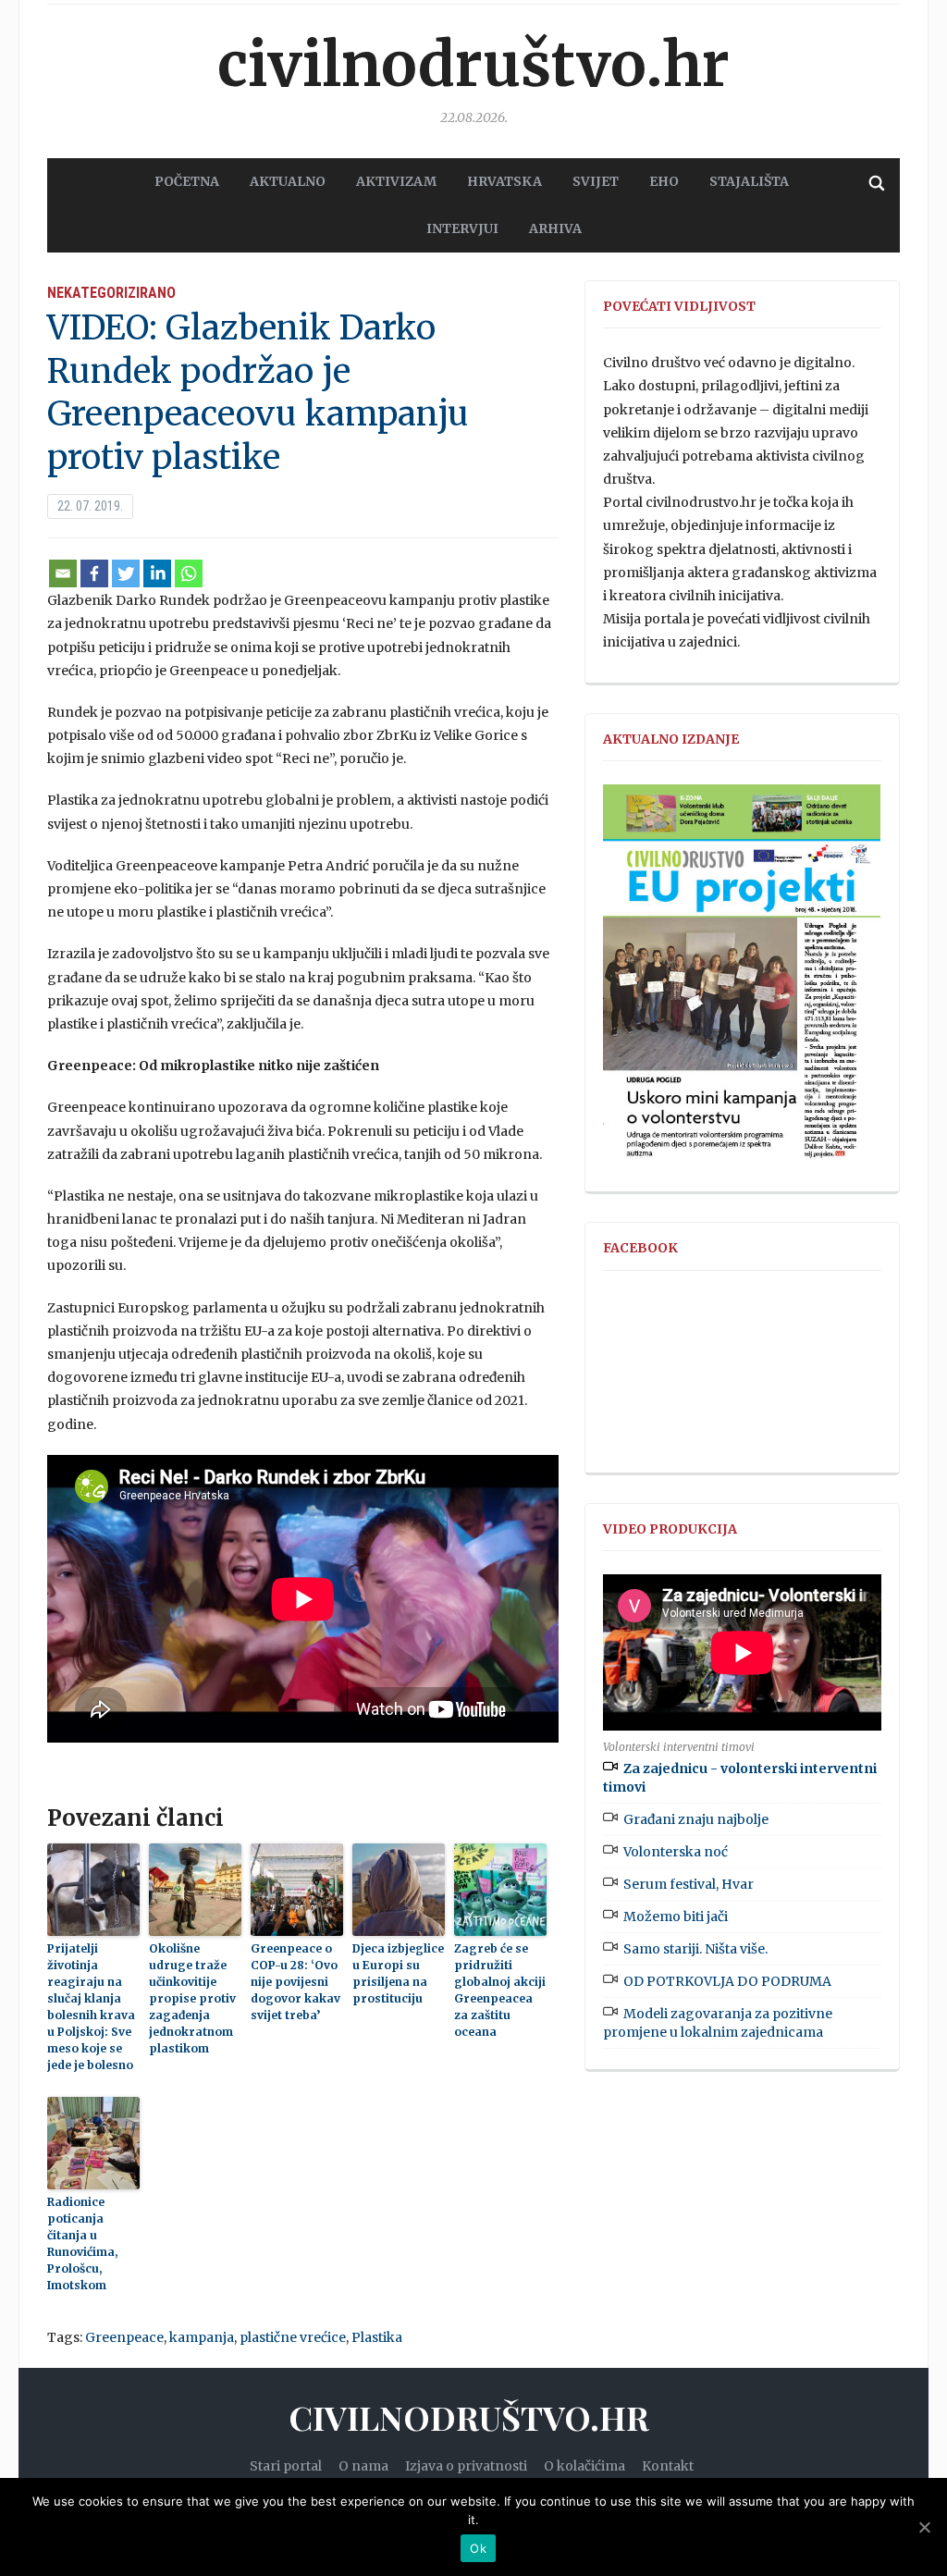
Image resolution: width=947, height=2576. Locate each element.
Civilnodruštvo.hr (473, 65)
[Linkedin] (157, 573)
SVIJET (596, 181)
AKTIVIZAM (396, 181)
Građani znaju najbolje (696, 1819)
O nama (363, 2466)
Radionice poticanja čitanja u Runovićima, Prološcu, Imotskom (82, 2243)
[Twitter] (126, 573)
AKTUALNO (288, 181)
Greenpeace (124, 2337)
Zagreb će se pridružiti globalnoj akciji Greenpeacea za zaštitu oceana (500, 1990)
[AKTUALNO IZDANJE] (742, 980)
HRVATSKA (504, 181)
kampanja (202, 2337)
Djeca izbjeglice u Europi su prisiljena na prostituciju (398, 1973)
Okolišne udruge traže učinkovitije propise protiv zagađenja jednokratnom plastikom (192, 1998)
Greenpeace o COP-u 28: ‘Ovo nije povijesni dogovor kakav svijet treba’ (295, 1982)
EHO (664, 181)
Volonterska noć (676, 1852)
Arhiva (555, 228)
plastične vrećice (293, 2337)
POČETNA (187, 181)
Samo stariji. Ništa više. (695, 1949)
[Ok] (924, 2527)
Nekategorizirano (111, 293)
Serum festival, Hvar (689, 1884)
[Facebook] (94, 573)
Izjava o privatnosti (466, 2466)
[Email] (63, 573)
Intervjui (462, 228)
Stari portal (286, 2466)
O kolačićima (584, 2466)
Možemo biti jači (676, 1917)
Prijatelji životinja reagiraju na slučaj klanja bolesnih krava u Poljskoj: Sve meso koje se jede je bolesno (91, 2007)
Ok (478, 2548)
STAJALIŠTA (749, 181)
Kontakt (668, 2466)
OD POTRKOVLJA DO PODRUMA (727, 1981)
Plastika (377, 2337)
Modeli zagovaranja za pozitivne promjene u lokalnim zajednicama (718, 2023)
